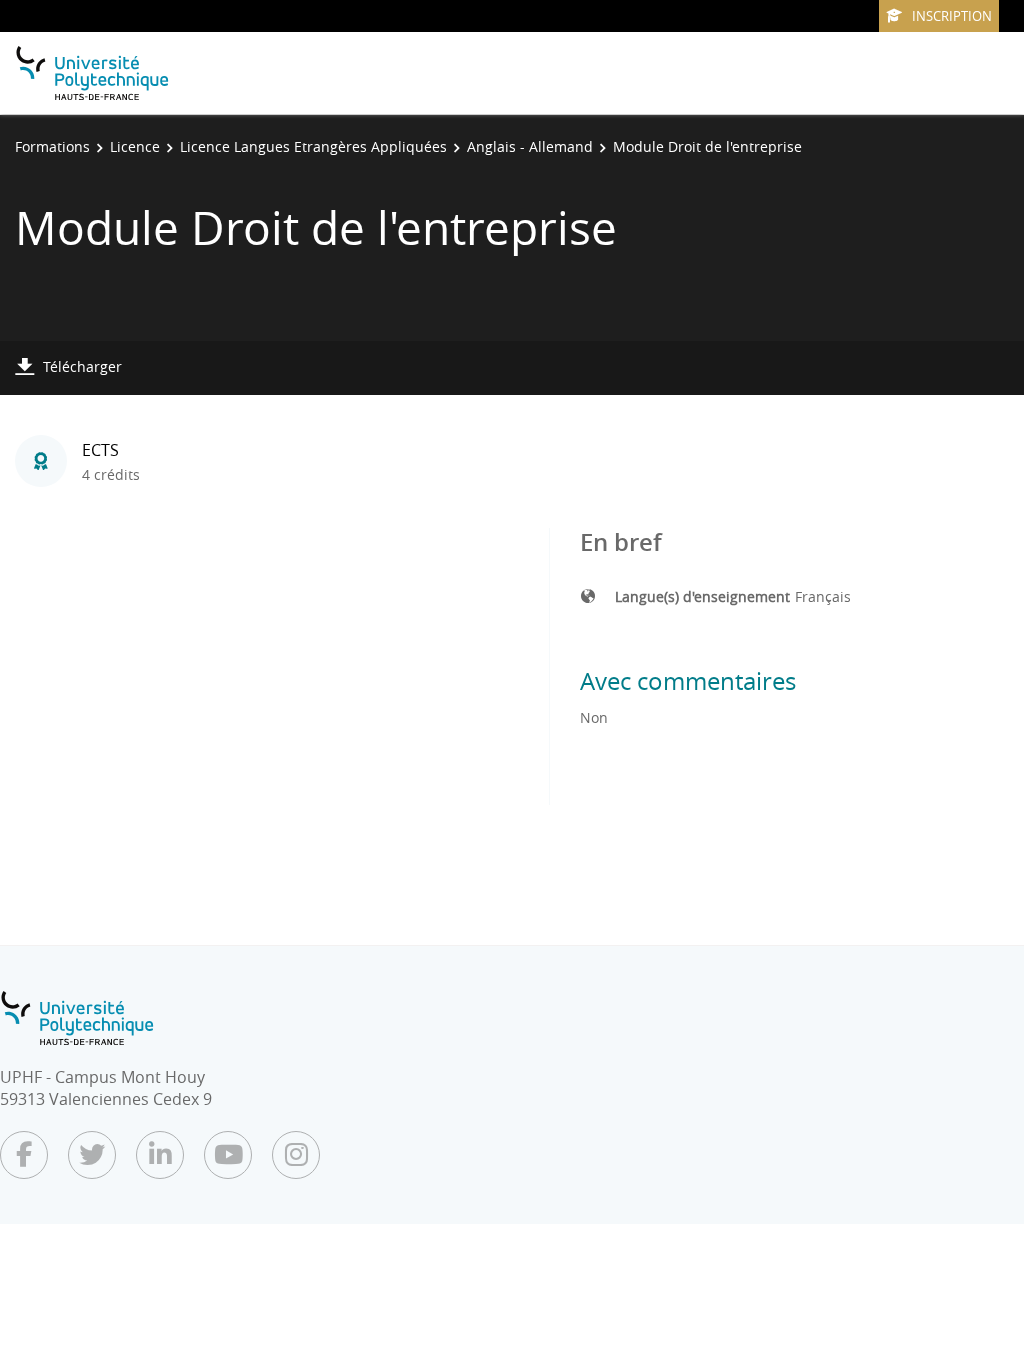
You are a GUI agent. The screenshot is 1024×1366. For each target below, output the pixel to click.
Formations (52, 146)
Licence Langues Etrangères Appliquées (313, 146)
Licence (135, 146)
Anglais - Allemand (530, 146)
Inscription (952, 16)
